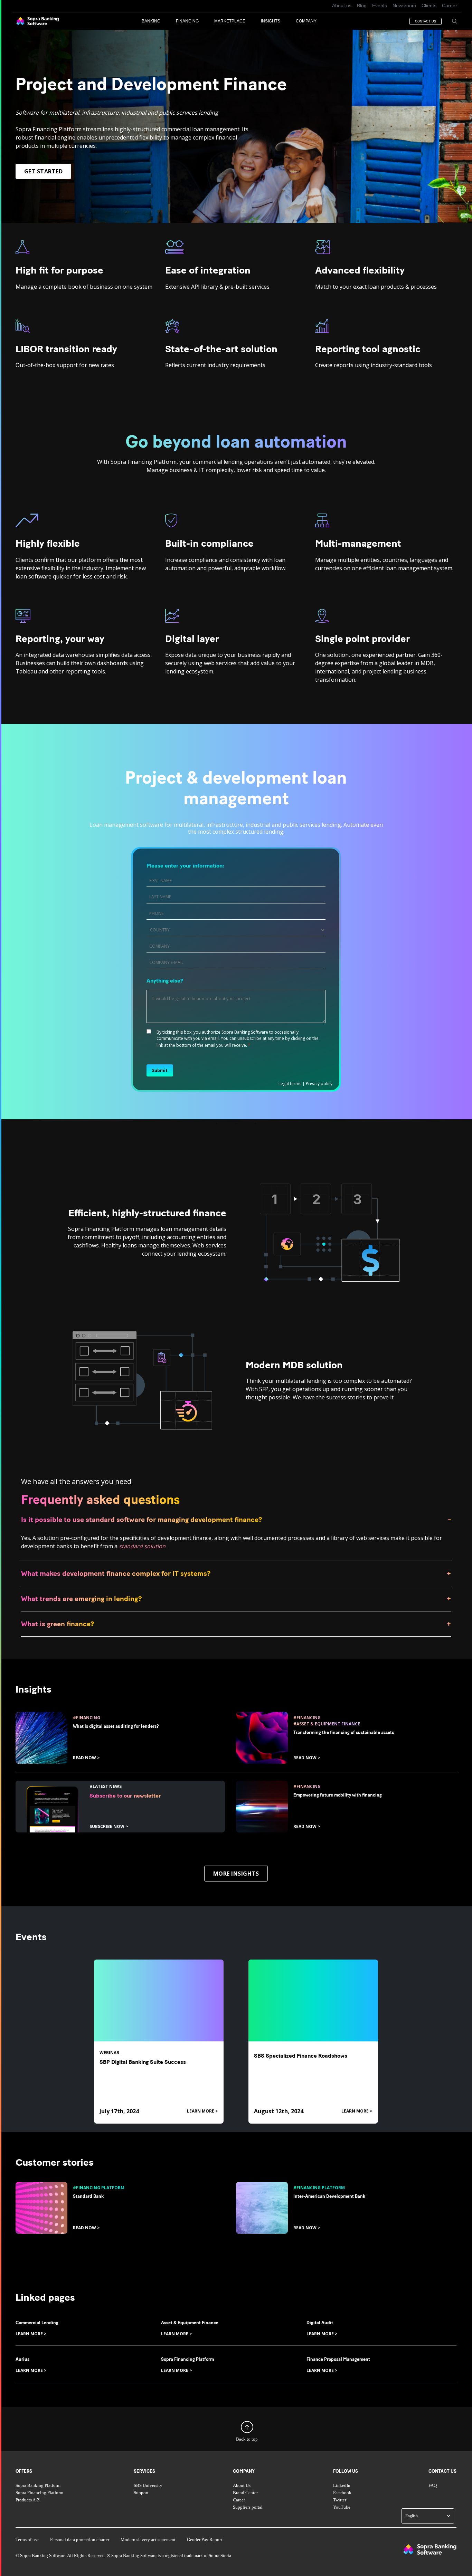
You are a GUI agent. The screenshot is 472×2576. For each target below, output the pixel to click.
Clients (429, 6)
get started (43, 171)
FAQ (433, 2486)
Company (244, 2471)
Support (141, 2493)
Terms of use (27, 2540)
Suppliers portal (248, 2507)
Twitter (340, 2500)
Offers (24, 2471)
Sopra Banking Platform (38, 2486)
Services (144, 2471)
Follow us (346, 2471)
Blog (362, 6)
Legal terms (290, 1084)
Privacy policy (319, 1084)
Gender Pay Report (205, 2540)
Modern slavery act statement (148, 2540)
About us (342, 6)
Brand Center (245, 2493)
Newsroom (404, 6)
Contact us (442, 2471)
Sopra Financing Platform (39, 2493)
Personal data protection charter (80, 2540)
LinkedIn (342, 2486)
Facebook (342, 2493)
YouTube (342, 2507)
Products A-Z (28, 2500)
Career (450, 6)
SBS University (148, 2486)
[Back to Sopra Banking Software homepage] (37, 21)
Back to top (247, 2440)
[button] (159, 21)
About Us (242, 2486)
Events (380, 6)
